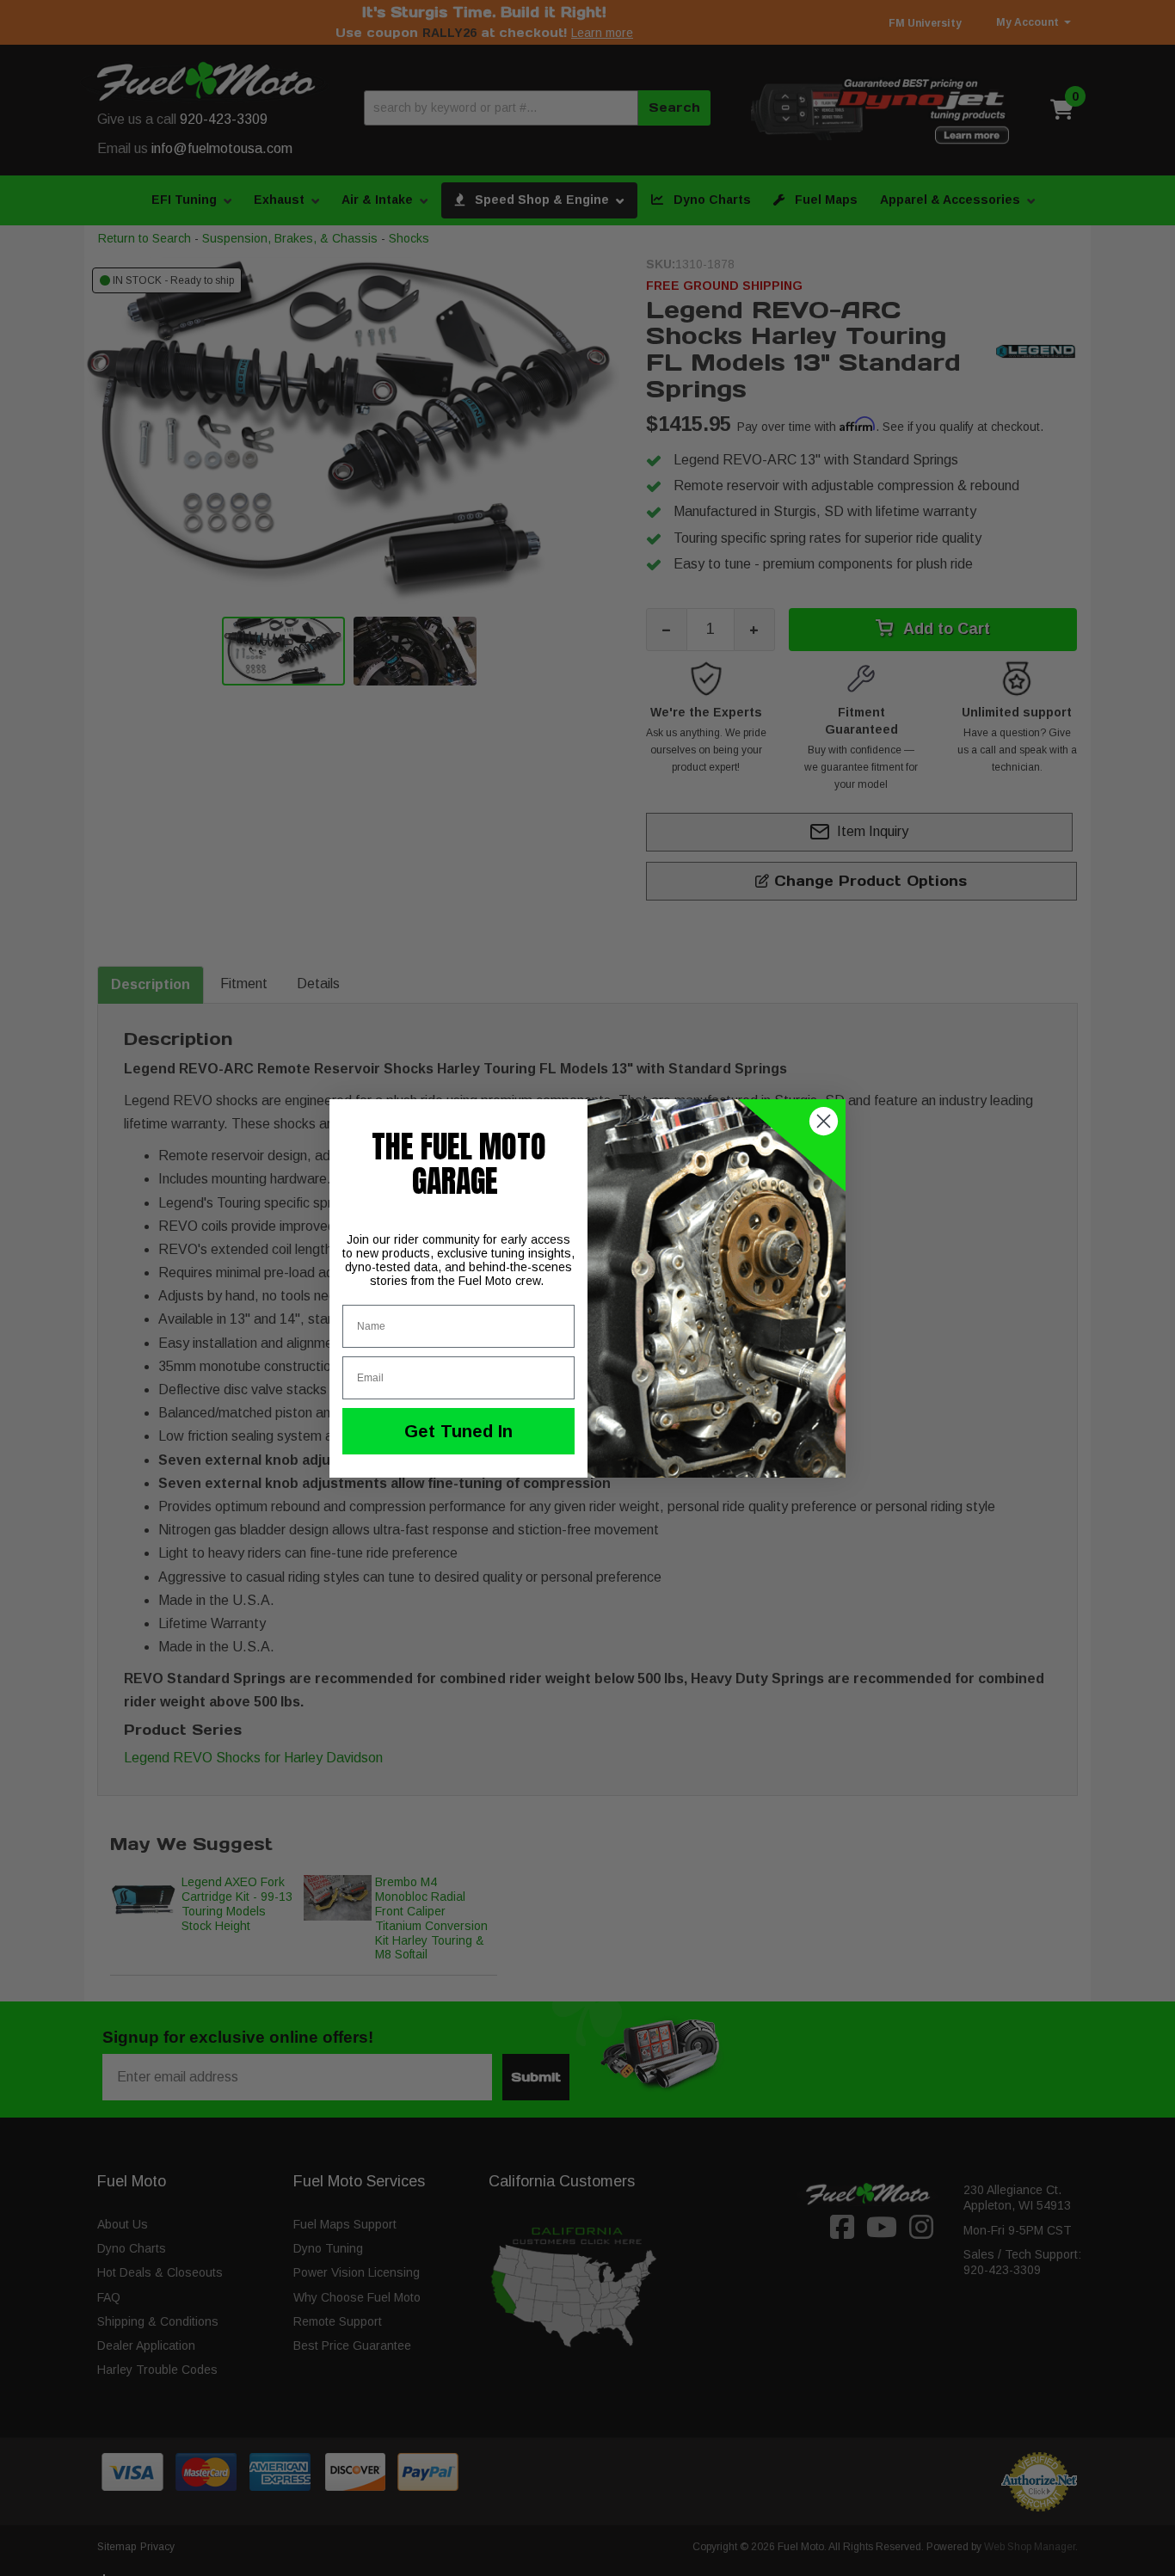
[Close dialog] (824, 1121)
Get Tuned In (458, 1431)
